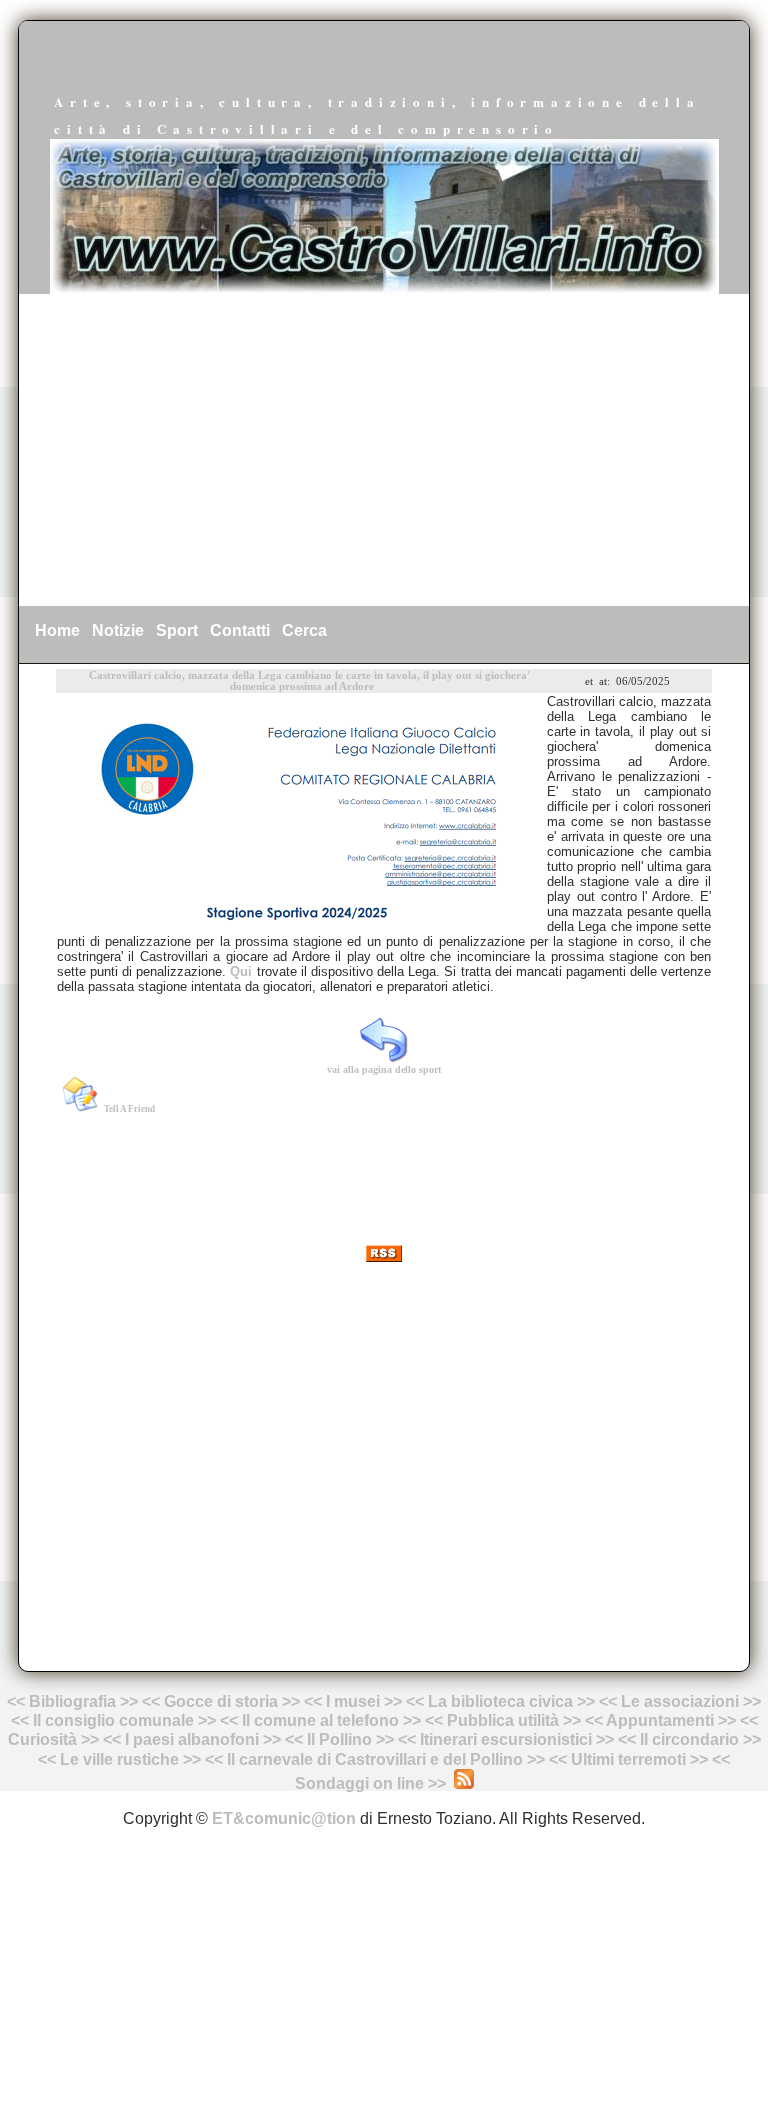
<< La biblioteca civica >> (500, 1701)
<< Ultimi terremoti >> (628, 1759)
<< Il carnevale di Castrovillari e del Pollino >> (375, 1759)
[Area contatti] (710, 1759)
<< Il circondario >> (689, 1739)
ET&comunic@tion (284, 1818)
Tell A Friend (129, 1109)
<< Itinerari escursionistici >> (506, 1739)
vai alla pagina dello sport (384, 1069)
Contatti (240, 630)
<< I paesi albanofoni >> (192, 1739)
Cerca (304, 630)
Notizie (118, 630)
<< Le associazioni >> (680, 1701)
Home (57, 630)
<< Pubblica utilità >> (503, 1720)
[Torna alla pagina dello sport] (384, 1056)
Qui (243, 971)
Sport (177, 630)
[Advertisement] (384, 450)
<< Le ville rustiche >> (119, 1759)
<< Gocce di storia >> (221, 1701)
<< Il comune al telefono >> (322, 1720)
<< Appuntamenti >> (660, 1720)
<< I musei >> (355, 1701)
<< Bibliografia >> (72, 1701)
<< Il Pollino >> (339, 1739)
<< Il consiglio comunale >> (113, 1720)
